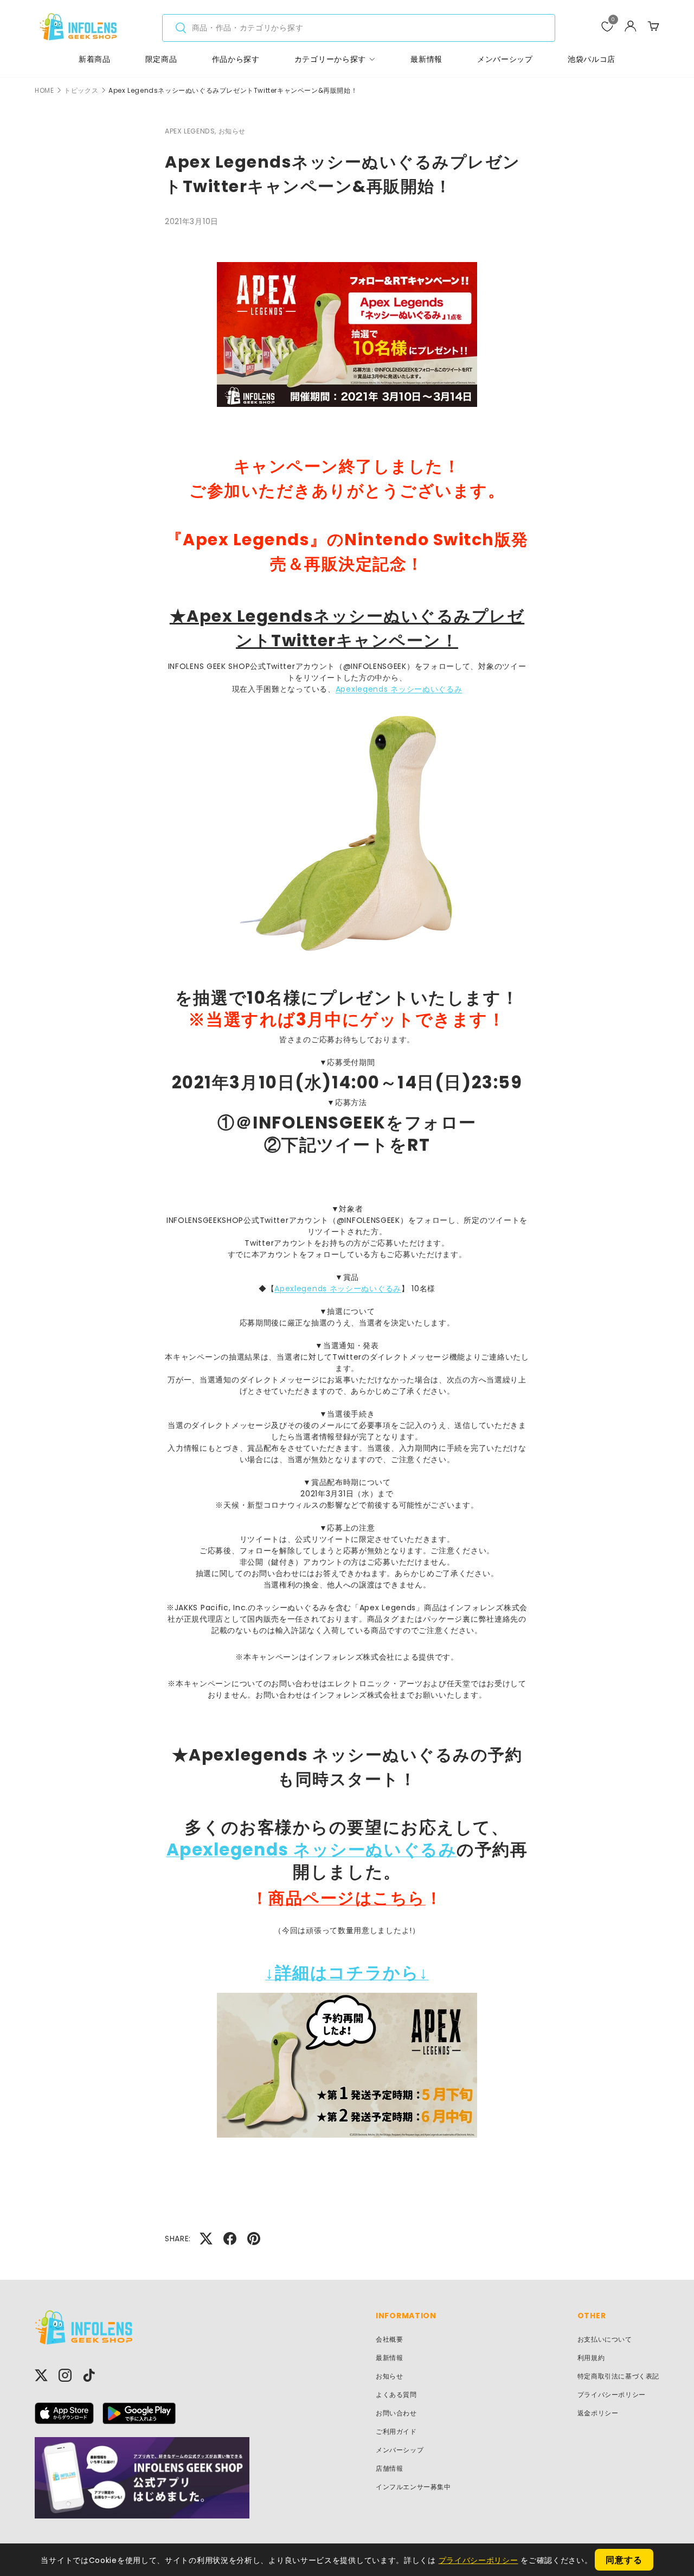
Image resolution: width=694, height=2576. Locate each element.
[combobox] (359, 28)
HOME (44, 91)
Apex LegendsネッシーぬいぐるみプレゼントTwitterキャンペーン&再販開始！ (233, 91)
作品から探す (236, 59)
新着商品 (95, 59)
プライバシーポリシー (612, 2395)
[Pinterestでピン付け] (254, 2239)
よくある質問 (396, 2395)
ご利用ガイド (396, 2431)
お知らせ (232, 131)
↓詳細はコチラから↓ (347, 1973)
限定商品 (161, 59)
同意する (624, 2560)
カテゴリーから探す (330, 59)
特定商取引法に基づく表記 (618, 2376)
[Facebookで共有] (230, 2239)
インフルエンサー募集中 (413, 2487)
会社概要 (389, 2339)
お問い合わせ (396, 2413)
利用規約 (591, 2358)
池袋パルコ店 (592, 59)
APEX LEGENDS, (192, 131)
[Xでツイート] (206, 2239)
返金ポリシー (598, 2413)
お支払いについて (605, 2339)
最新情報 (426, 59)
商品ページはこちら (347, 1898)
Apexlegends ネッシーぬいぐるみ (399, 689)
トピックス (81, 91)
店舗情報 (389, 2468)
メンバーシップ (505, 59)
